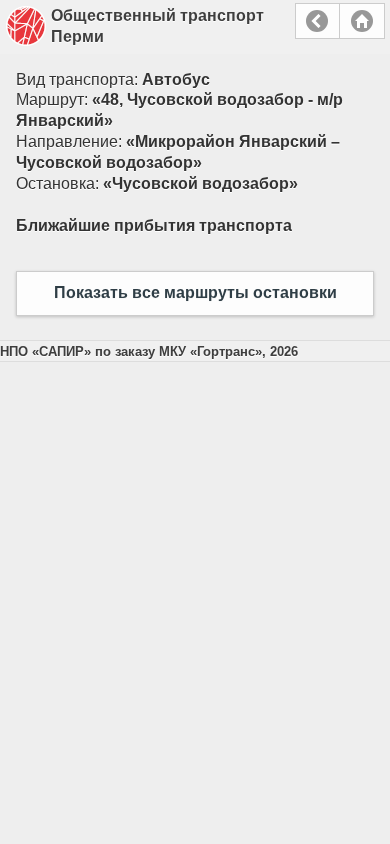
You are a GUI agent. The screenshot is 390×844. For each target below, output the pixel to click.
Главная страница (362, 21)
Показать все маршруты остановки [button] (195, 292)
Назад (317, 21)
